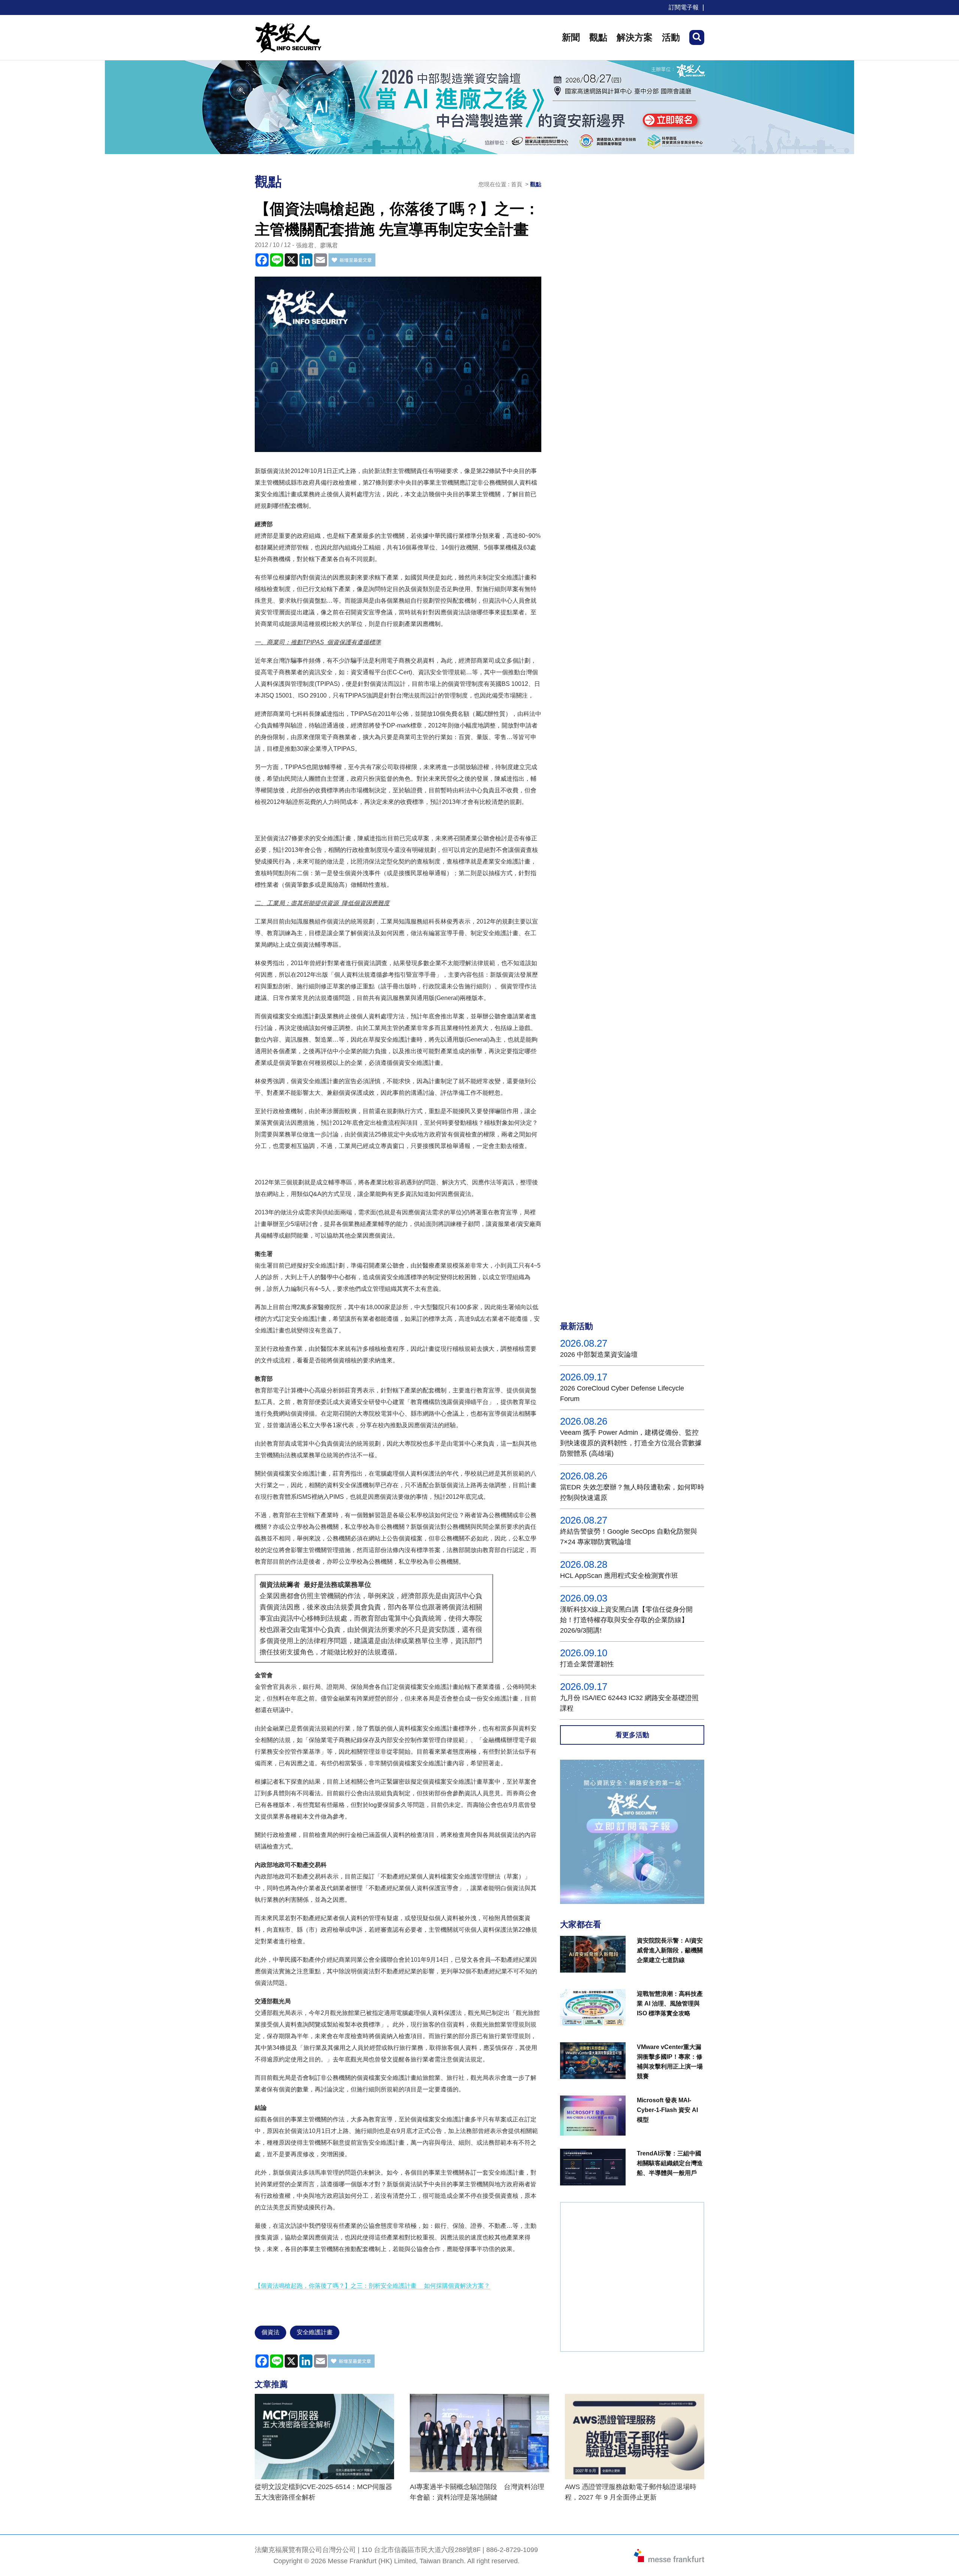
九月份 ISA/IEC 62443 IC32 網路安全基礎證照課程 (629, 1703)
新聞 (571, 37)
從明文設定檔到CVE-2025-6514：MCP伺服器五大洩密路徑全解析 (323, 2492)
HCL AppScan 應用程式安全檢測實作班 (619, 1576)
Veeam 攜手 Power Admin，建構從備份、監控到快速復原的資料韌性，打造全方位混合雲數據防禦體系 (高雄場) (631, 1443)
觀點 (598, 37)
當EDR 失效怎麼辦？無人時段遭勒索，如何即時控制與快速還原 (632, 1492)
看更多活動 (632, 1735)
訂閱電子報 (684, 7)
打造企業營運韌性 (587, 1664)
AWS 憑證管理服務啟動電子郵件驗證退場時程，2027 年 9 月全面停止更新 (631, 2492)
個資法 (270, 2332)
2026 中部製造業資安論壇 (599, 1355)
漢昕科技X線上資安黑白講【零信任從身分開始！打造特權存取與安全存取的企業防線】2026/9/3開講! (626, 1620)
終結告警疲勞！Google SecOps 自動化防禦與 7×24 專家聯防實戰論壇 (629, 1537)
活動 (671, 37)
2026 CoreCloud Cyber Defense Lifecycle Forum (622, 1394)
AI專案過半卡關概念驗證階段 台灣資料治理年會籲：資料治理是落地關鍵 (477, 2492)
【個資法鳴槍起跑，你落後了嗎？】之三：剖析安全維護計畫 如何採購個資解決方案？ (372, 2286)
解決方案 (635, 37)
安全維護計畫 (315, 2332)
